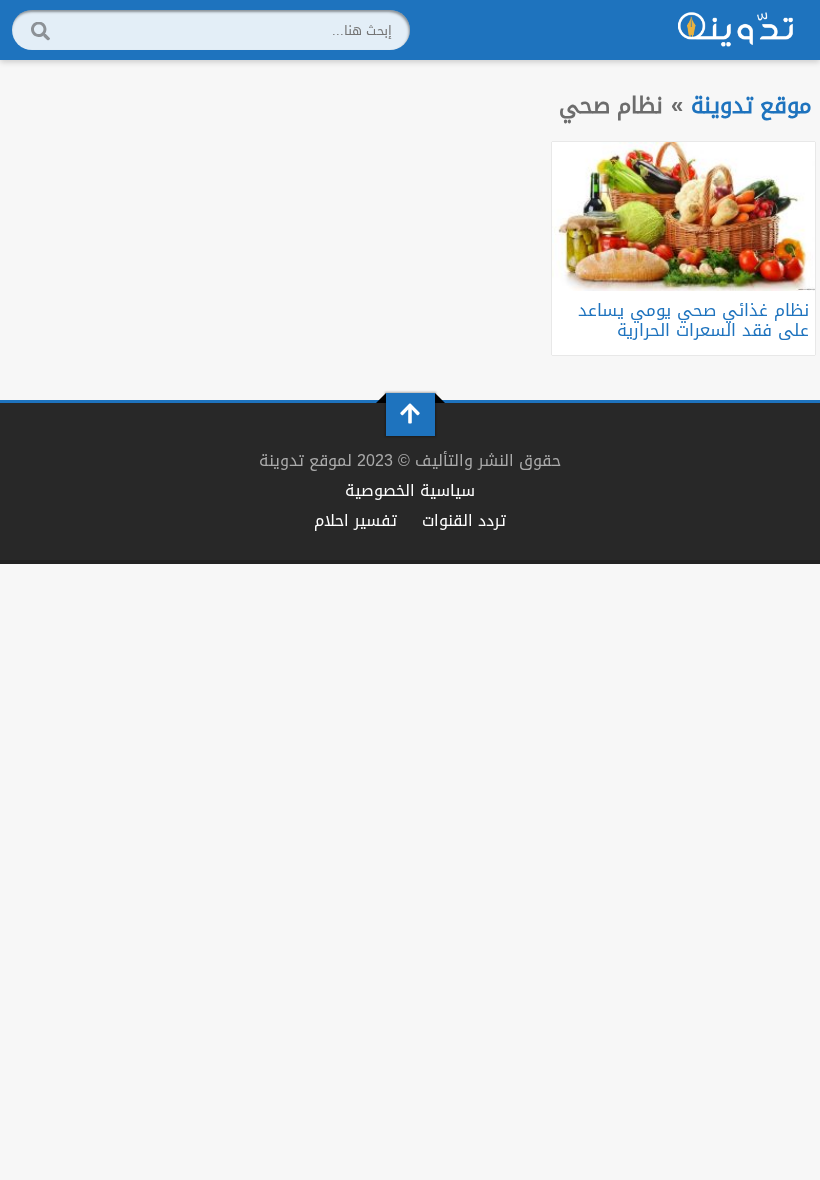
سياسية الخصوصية (410, 490)
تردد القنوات (464, 520)
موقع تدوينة (751, 105)
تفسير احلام (355, 520)
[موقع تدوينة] (736, 30)
